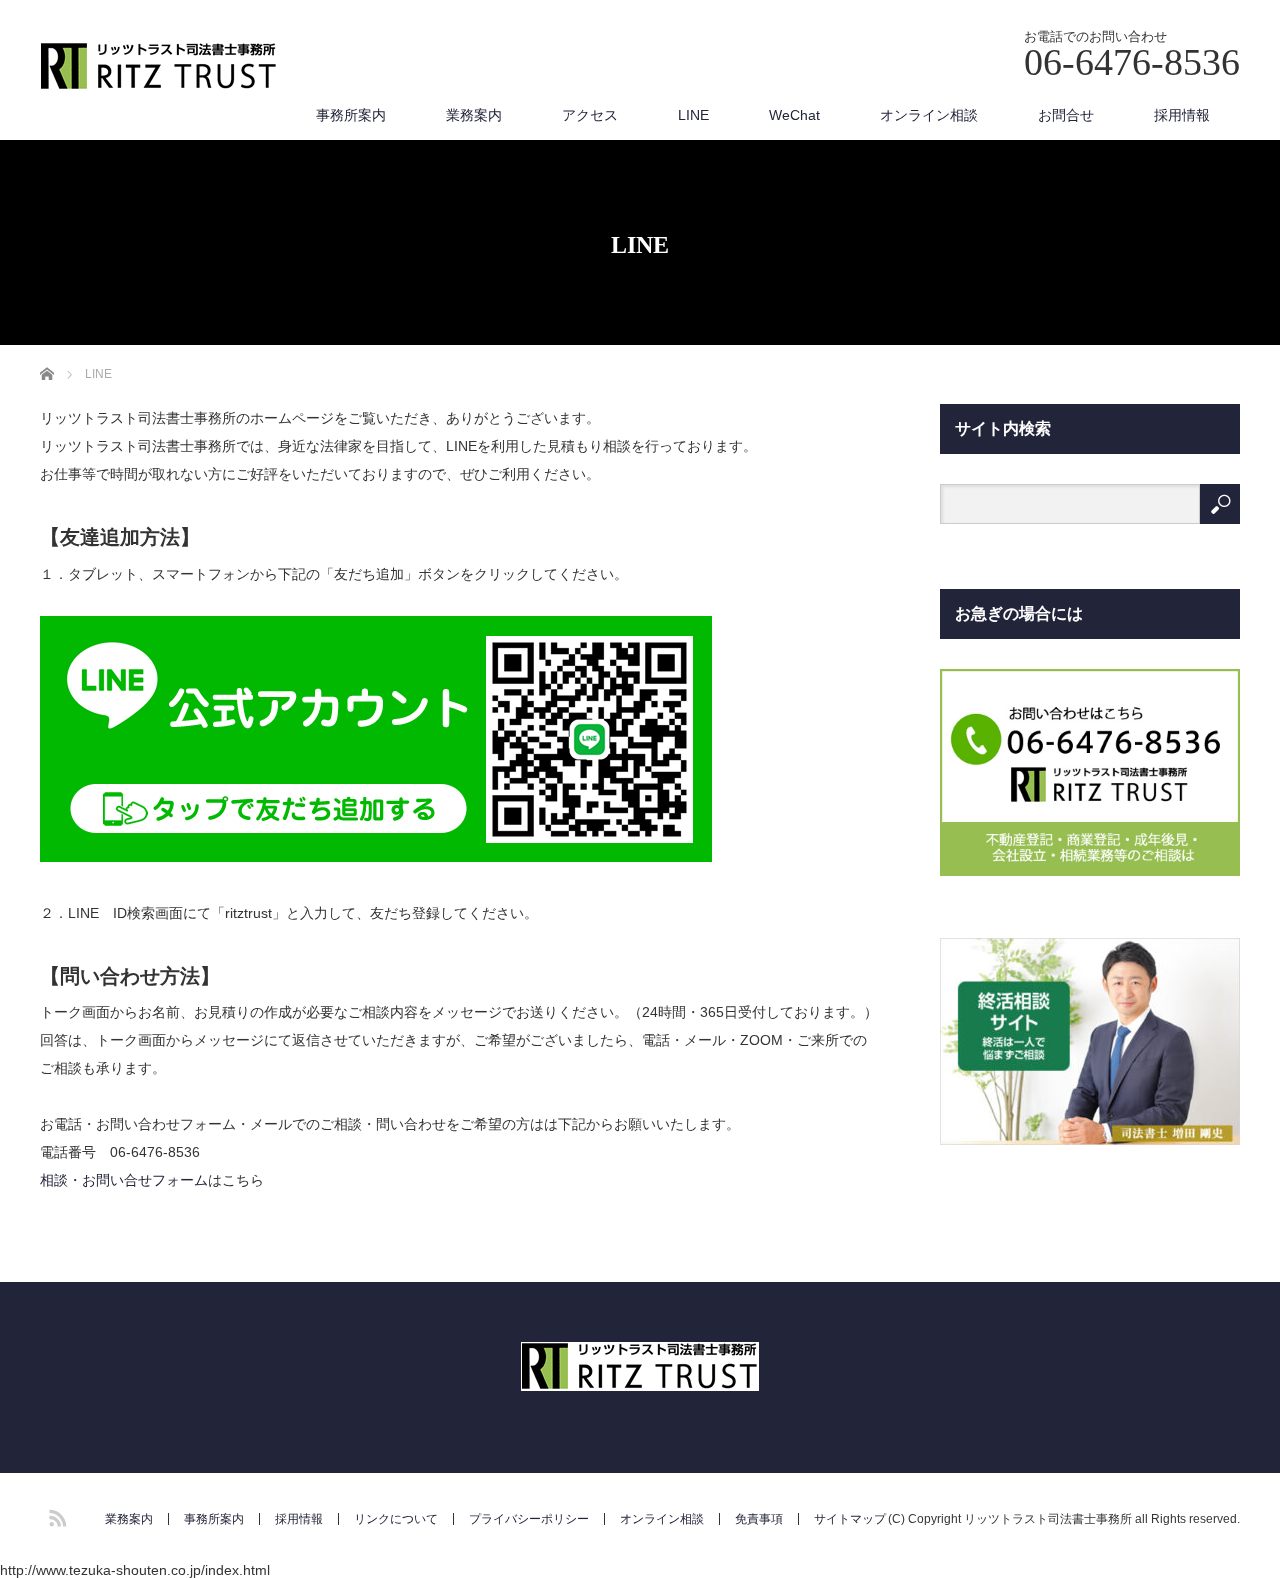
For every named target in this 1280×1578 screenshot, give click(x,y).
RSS (55, 1515)
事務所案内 (351, 115)
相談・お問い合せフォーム (124, 1180)
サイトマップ (850, 1519)
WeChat (794, 115)
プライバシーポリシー (529, 1519)
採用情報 (1182, 115)
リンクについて (396, 1519)
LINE (693, 115)
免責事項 (759, 1519)
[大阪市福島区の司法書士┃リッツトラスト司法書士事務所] (159, 67)
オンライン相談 (929, 115)
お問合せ (1066, 115)
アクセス (590, 115)
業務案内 (474, 115)
